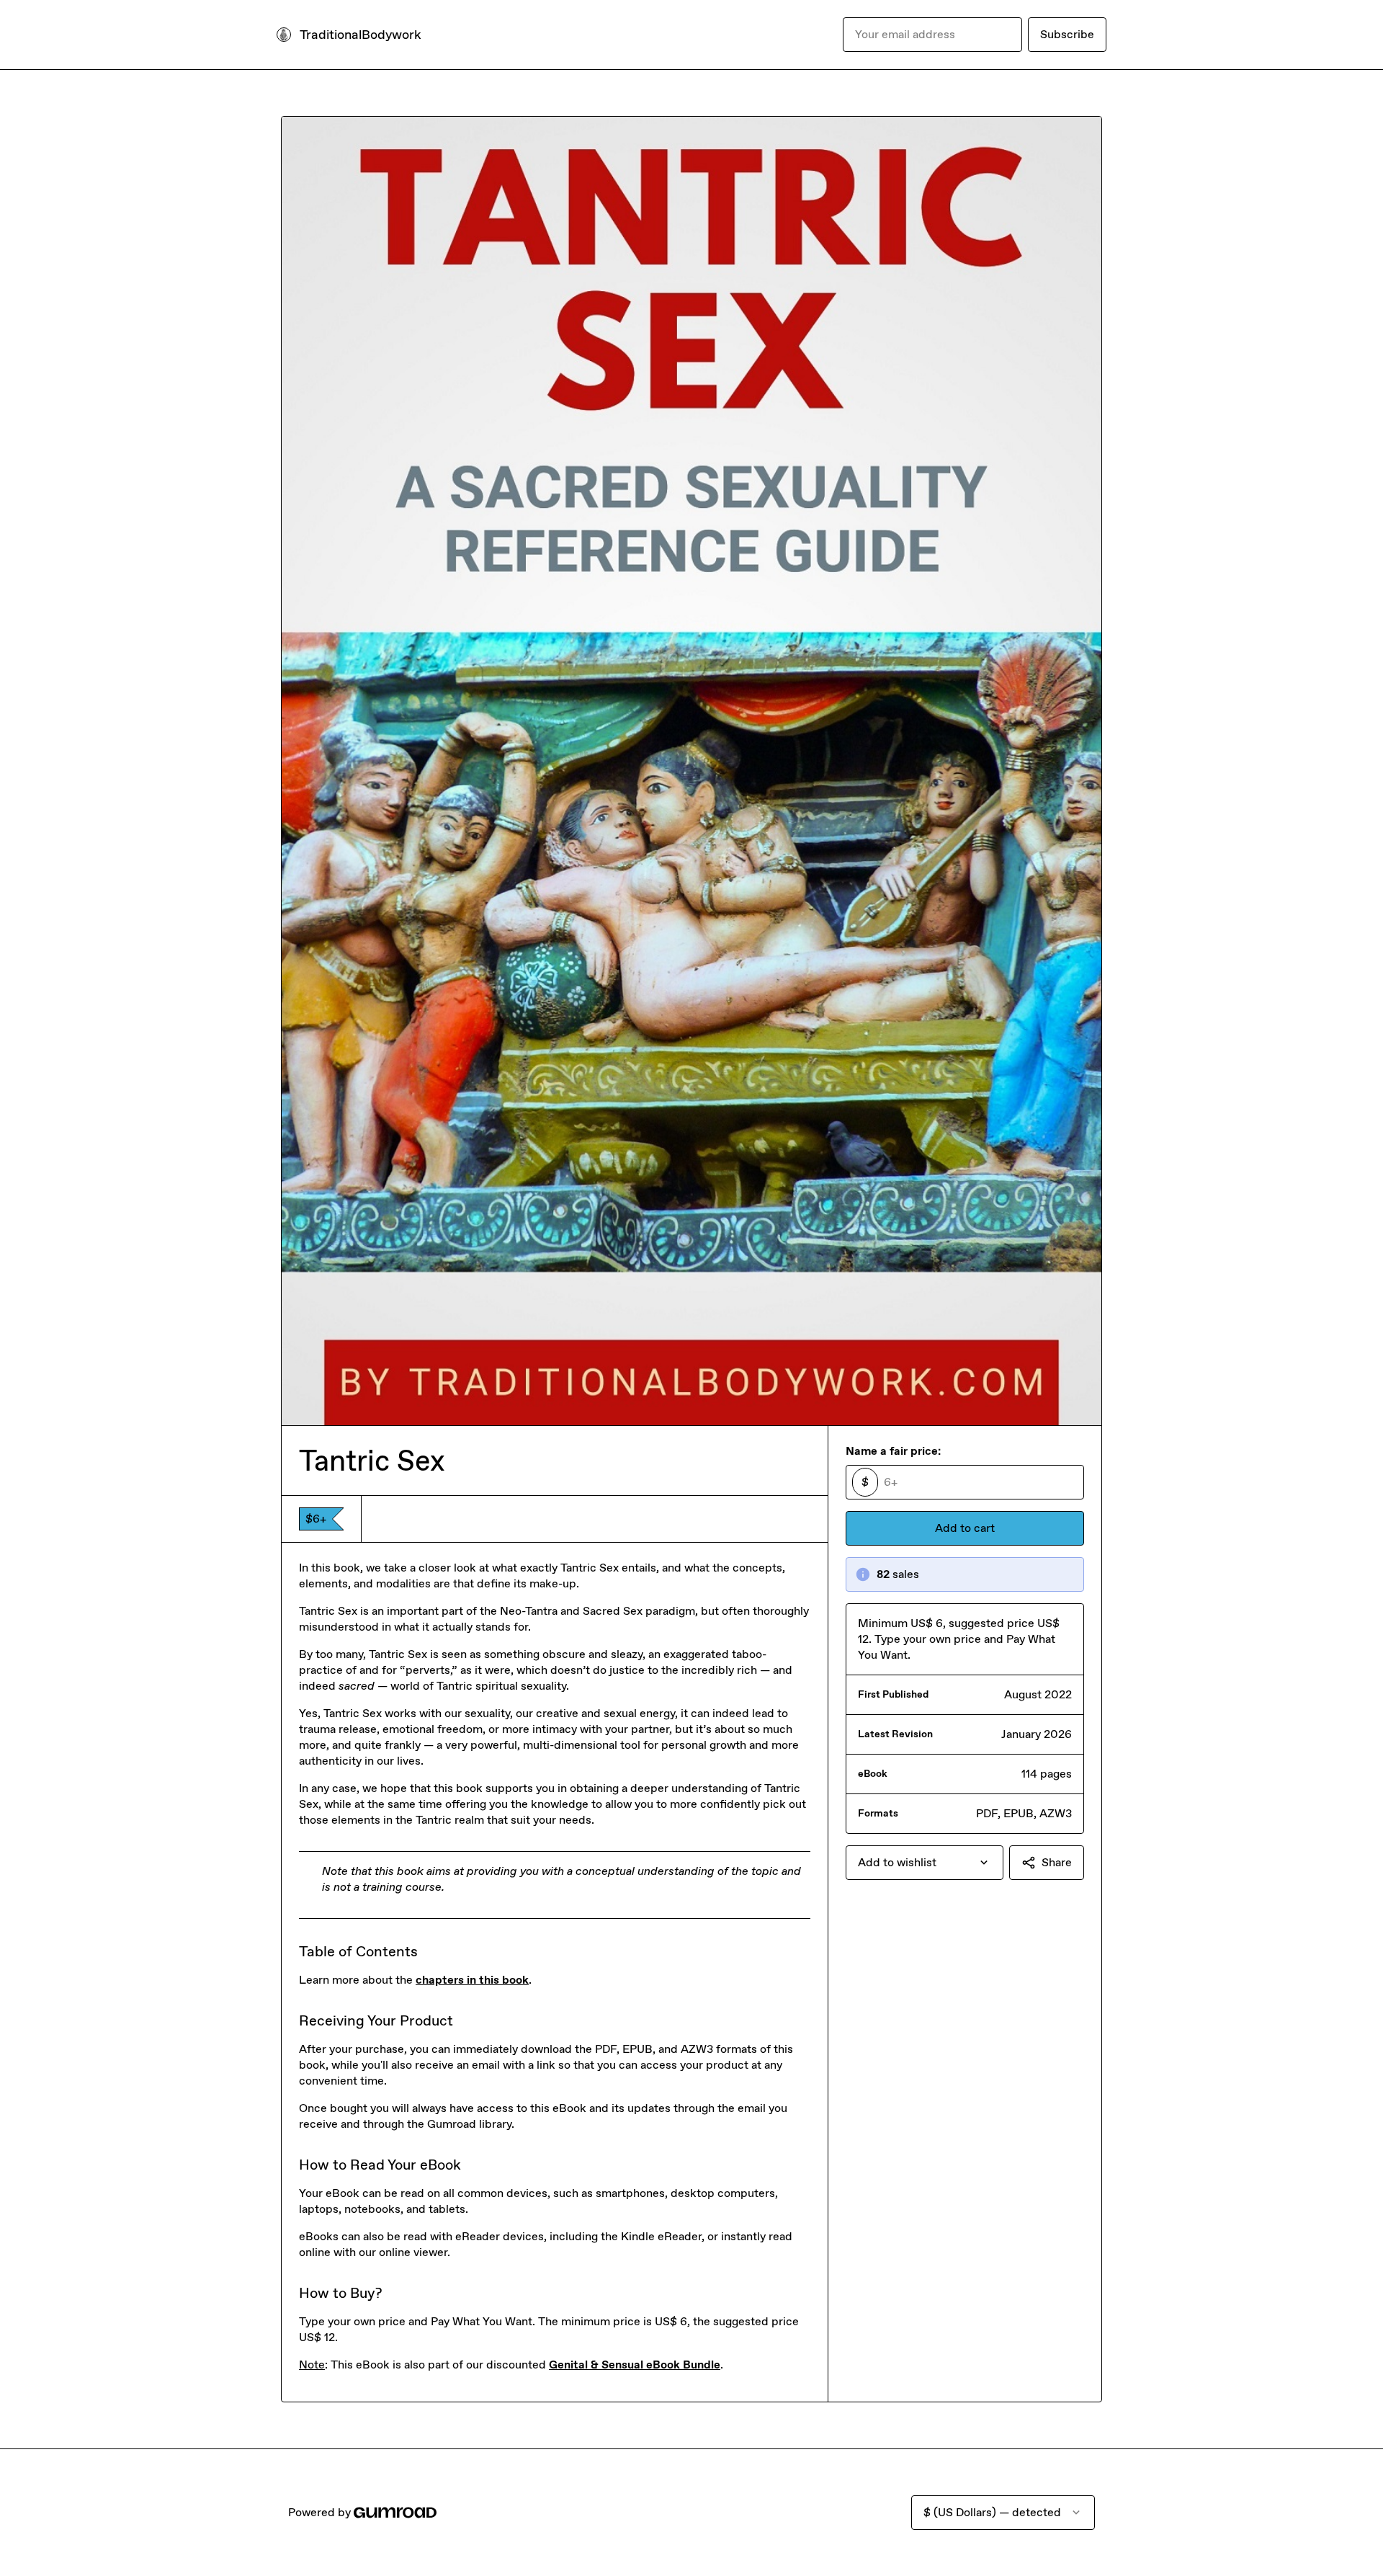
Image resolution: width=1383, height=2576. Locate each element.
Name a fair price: (893, 1451)
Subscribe (1067, 34)
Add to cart (965, 1528)
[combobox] (925, 1863)
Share (1057, 1862)
